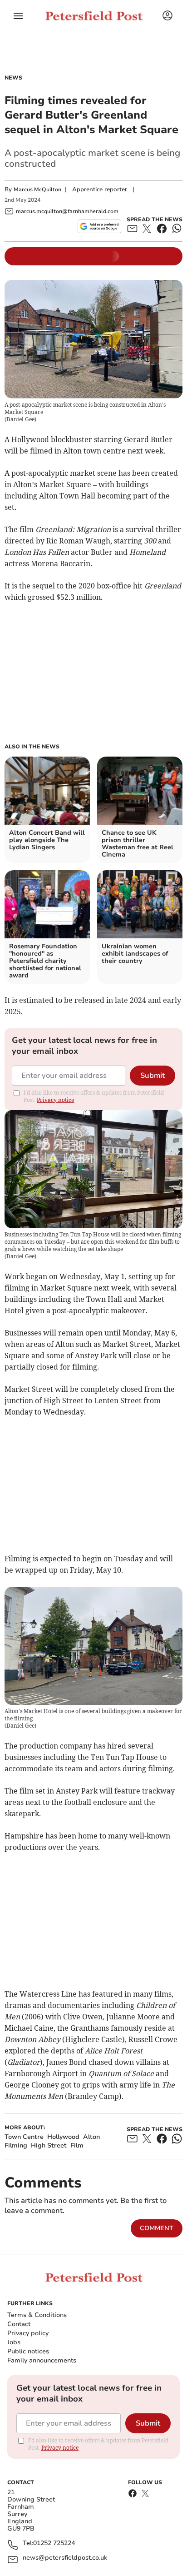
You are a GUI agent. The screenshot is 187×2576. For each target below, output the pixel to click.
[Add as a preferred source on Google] (99, 226)
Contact (19, 2324)
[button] (18, 16)
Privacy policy (28, 2333)
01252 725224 (54, 2544)
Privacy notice (55, 1100)
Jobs (14, 2342)
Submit (153, 1076)
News (13, 78)
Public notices (28, 2351)
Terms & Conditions (37, 2315)
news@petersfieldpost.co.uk (65, 2558)
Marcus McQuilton (37, 189)
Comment (157, 2228)
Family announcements (42, 2360)
